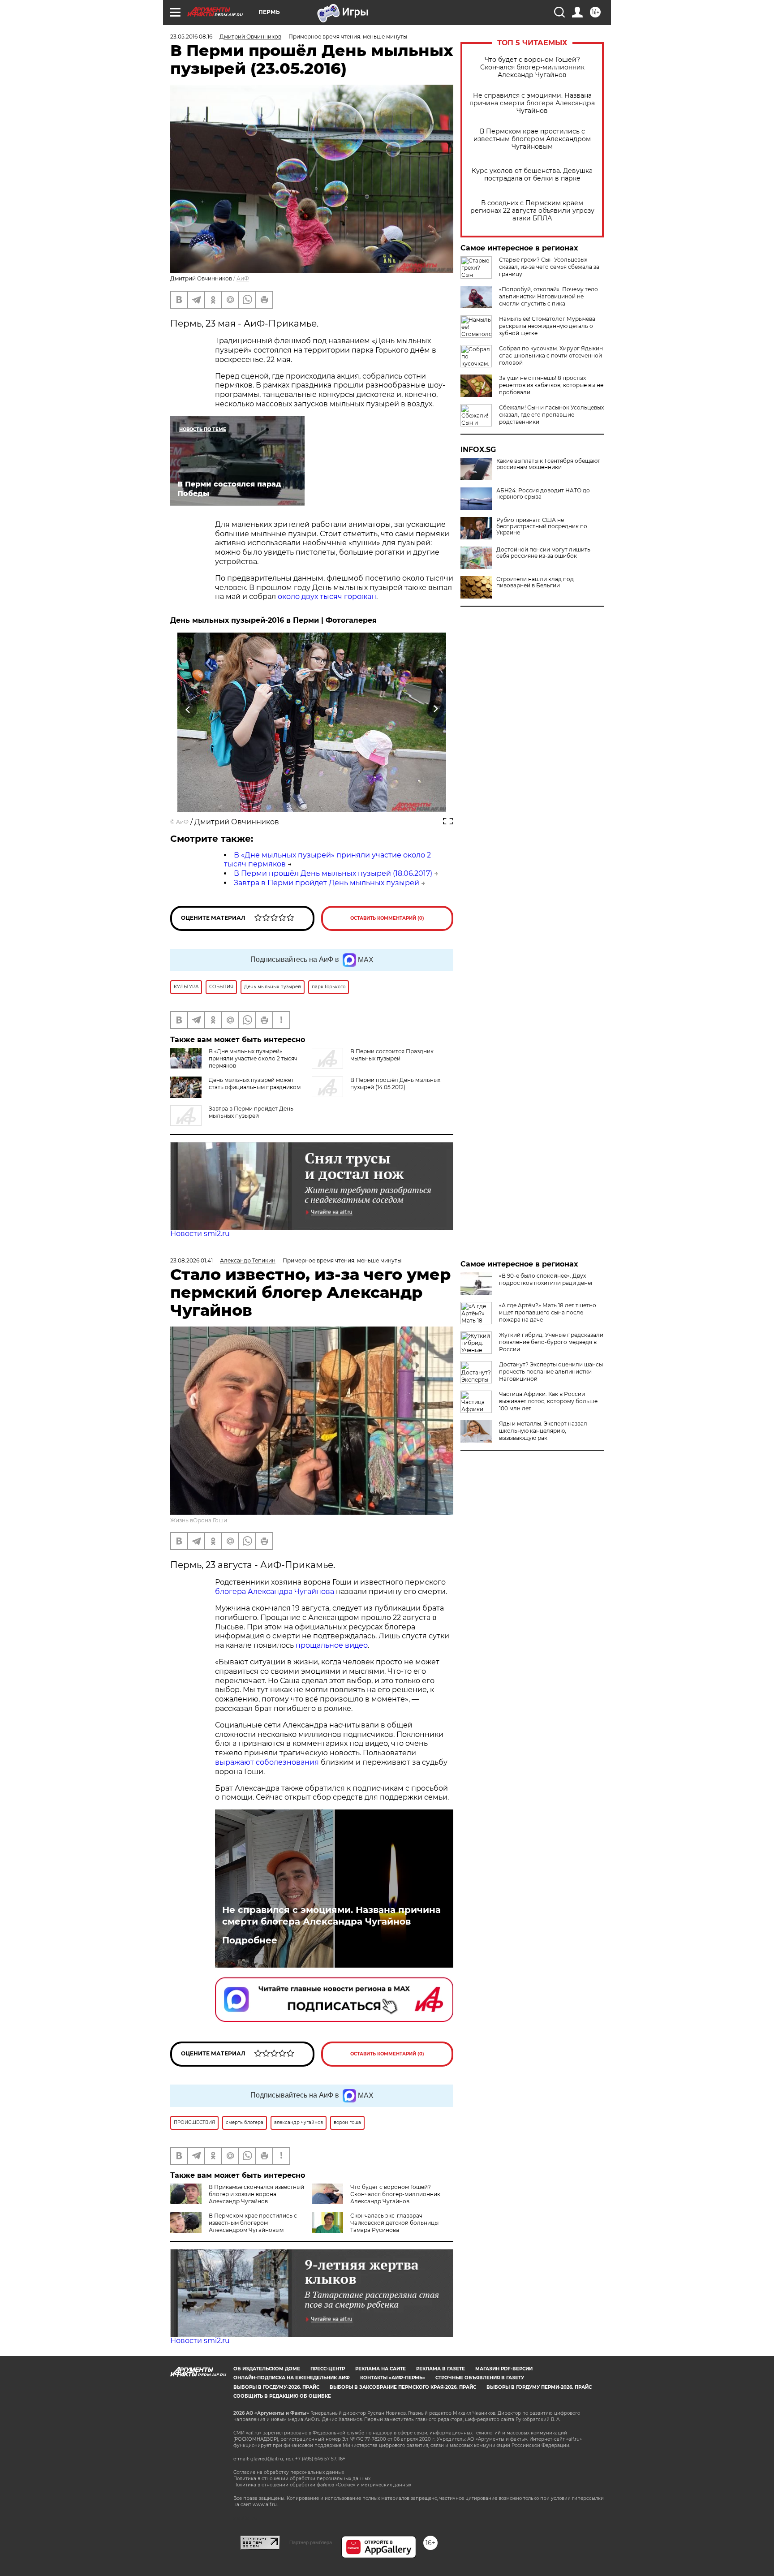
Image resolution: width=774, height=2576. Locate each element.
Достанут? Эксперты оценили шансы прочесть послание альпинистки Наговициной (551, 1372)
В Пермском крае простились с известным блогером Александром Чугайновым (532, 139)
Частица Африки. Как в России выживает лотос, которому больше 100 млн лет (548, 1401)
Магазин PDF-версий (504, 2369)
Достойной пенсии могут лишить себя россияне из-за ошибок (543, 553)
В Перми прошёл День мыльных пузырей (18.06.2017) (333, 873)
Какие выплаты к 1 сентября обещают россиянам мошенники (548, 464)
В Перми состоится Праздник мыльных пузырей (392, 1055)
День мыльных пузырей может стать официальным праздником (255, 1083)
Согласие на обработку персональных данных (289, 2472)
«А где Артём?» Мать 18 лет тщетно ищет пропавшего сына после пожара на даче (548, 1312)
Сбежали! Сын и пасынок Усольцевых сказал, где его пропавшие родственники (551, 415)
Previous (188, 709)
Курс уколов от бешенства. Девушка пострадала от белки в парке (532, 175)
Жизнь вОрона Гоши (199, 1520)
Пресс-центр (328, 2369)
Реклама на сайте (381, 2369)
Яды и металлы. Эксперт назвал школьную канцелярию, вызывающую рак (543, 1431)
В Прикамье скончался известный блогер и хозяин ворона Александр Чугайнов (256, 2194)
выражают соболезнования (267, 1762)
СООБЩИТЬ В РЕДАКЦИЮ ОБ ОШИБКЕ (282, 2396)
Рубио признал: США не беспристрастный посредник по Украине (542, 526)
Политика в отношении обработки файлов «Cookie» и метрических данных (322, 2485)
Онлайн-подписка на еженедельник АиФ (292, 2378)
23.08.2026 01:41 (191, 1260)
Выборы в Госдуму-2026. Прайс (276, 2387)
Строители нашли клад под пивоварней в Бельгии (535, 582)
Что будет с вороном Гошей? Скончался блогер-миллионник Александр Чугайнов (532, 67)
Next (436, 709)
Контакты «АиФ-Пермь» (393, 2378)
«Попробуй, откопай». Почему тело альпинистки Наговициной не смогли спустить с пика (548, 296)
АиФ (243, 278)
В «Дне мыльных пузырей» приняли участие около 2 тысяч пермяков (253, 1058)
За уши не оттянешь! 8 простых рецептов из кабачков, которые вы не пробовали (551, 385)
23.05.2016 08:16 (191, 37)
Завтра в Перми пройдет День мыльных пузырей (327, 883)
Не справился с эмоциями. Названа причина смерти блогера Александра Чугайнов (532, 103)
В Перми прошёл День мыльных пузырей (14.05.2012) (395, 1083)
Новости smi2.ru (200, 1234)
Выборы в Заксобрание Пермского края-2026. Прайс (403, 2387)
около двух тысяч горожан (327, 597)
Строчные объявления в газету (480, 2378)
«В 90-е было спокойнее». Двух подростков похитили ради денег (546, 1279)
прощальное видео (332, 1645)
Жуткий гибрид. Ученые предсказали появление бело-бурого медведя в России (551, 1342)
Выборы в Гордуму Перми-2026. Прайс (539, 2387)
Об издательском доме (267, 2369)
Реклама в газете (441, 2369)
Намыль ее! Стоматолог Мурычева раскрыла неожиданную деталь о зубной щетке (547, 326)
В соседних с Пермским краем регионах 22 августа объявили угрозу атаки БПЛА (532, 211)
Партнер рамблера (311, 2542)
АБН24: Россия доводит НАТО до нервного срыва (543, 494)
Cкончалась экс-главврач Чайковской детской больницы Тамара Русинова (394, 2223)
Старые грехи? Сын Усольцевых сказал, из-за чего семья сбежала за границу (549, 267)
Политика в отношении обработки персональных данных (302, 2479)
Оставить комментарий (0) (387, 918)
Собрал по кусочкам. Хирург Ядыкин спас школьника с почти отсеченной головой (551, 355)
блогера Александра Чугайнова (275, 1592)
